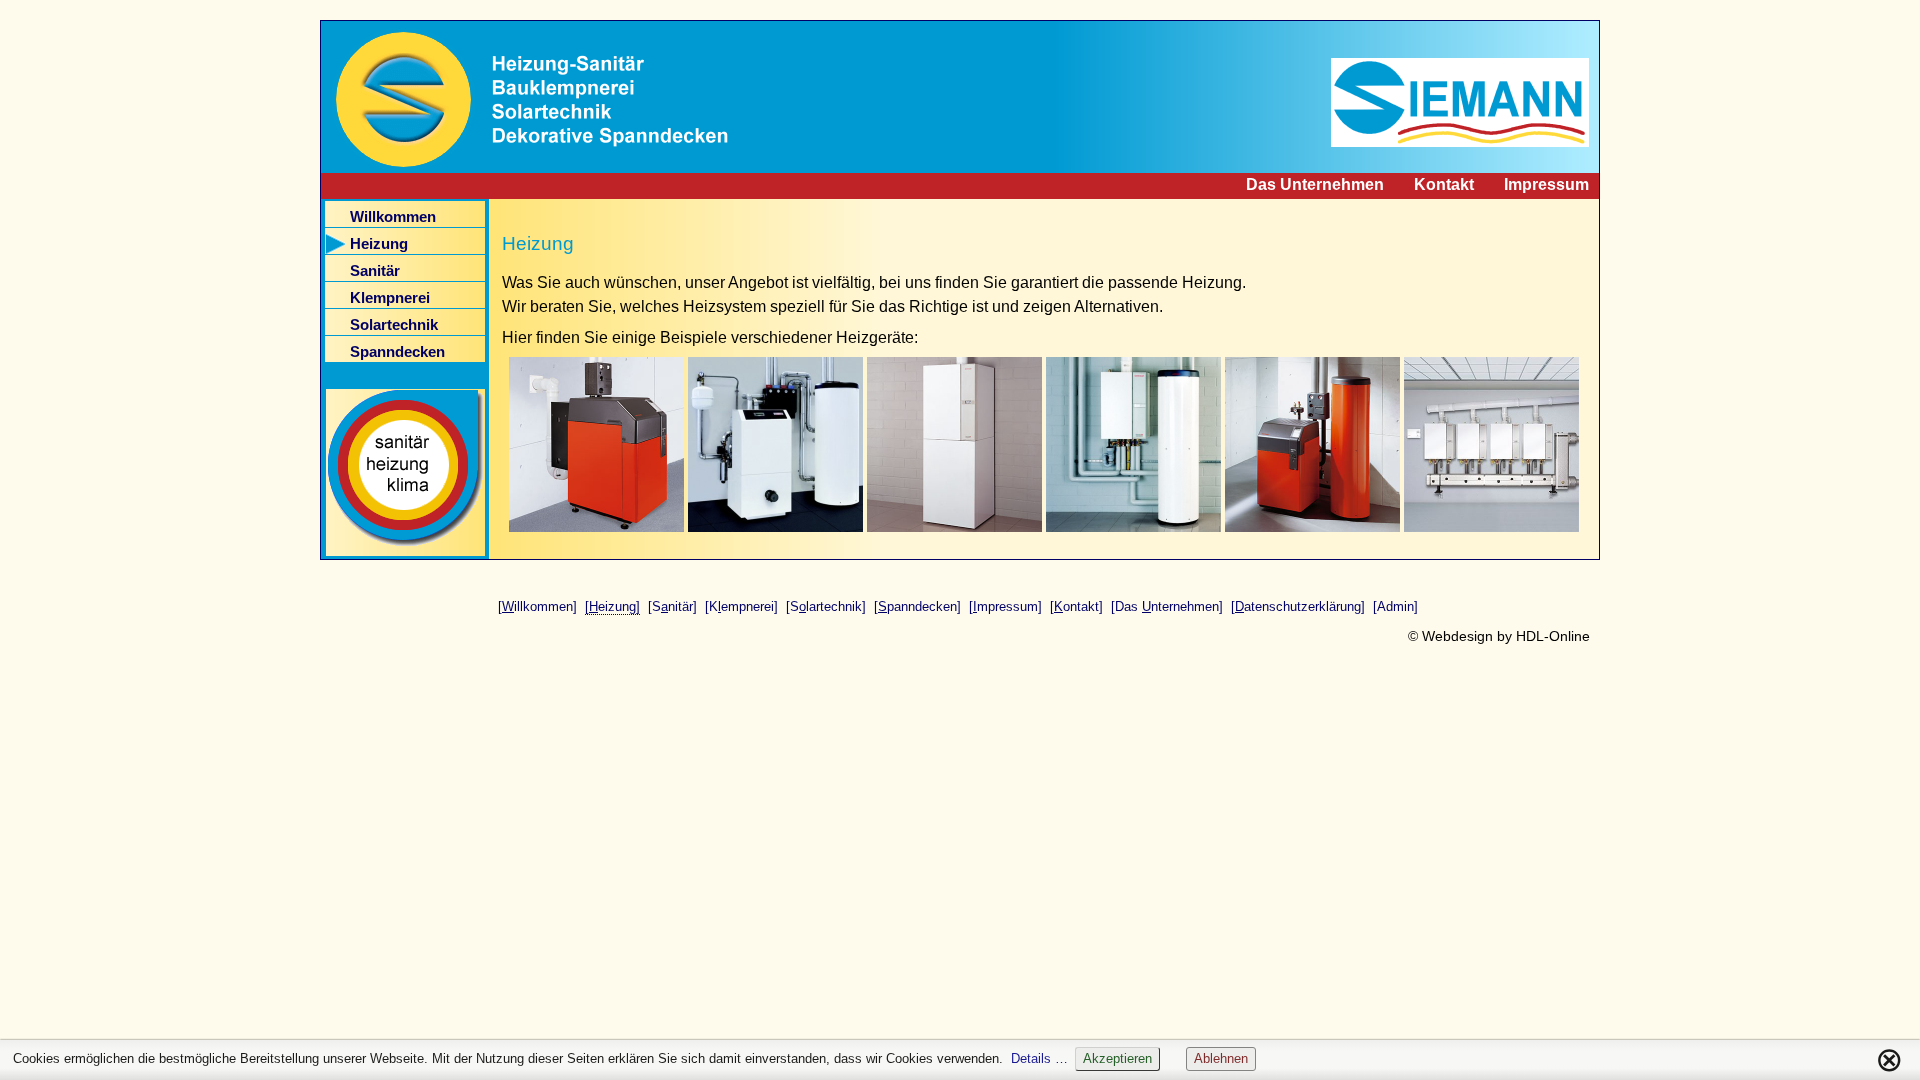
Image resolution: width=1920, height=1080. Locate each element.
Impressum (1546, 184)
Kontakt (1444, 184)
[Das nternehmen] (1167, 606)
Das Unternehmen (1315, 184)
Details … (1039, 1058)
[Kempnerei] (741, 606)
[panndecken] (917, 606)
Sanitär (375, 271)
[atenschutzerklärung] (1298, 606)
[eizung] (612, 606)
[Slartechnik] (826, 606)
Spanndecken (397, 352)
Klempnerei (390, 298)
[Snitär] (672, 606)
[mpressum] (1005, 606)
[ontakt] (1076, 606)
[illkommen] (537, 606)
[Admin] (1395, 606)
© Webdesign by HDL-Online (1499, 636)
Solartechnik (394, 325)
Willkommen (393, 217)
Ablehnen (1221, 1058)
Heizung (379, 244)
